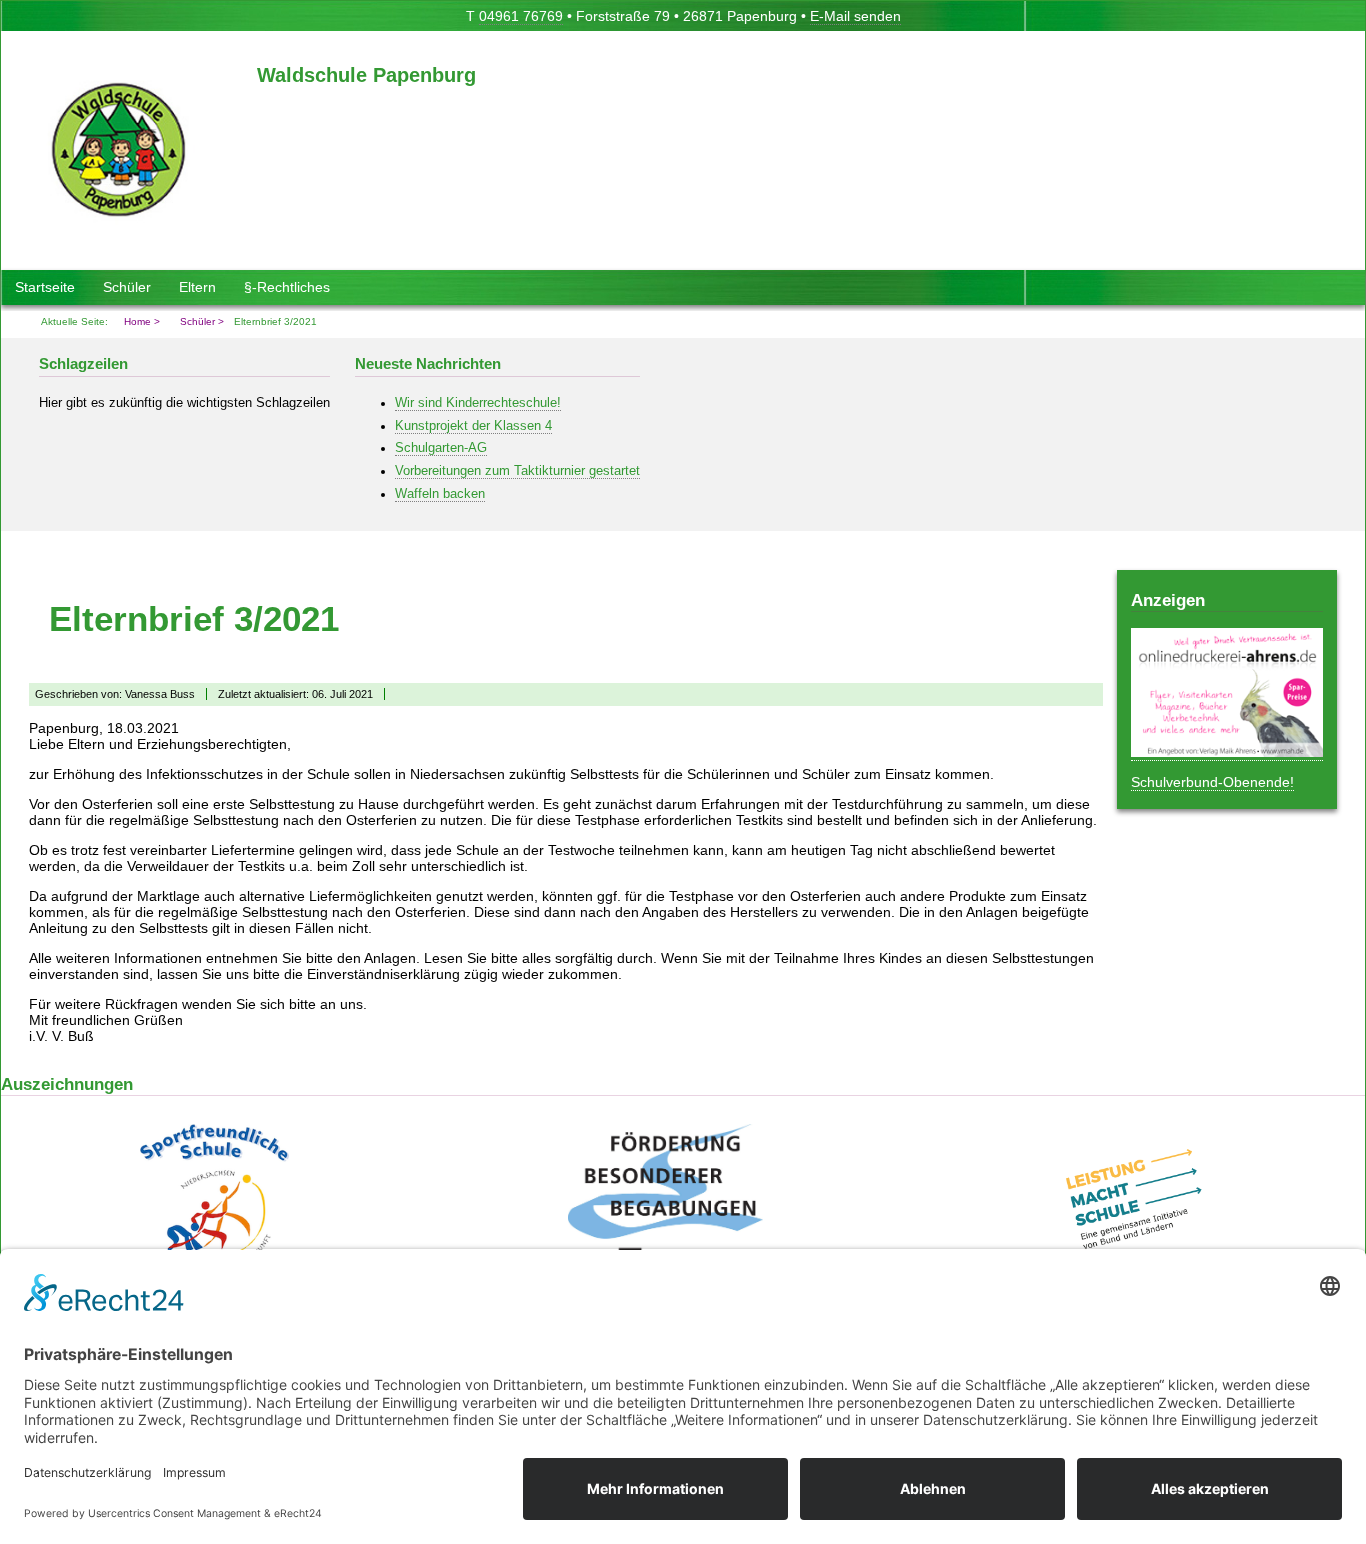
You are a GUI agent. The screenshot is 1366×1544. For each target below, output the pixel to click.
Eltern (197, 287)
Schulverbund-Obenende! (1212, 782)
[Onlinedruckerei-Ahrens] (1227, 752)
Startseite (45, 287)
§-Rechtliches (287, 287)
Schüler (127, 287)
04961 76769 (521, 16)
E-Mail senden (855, 16)
